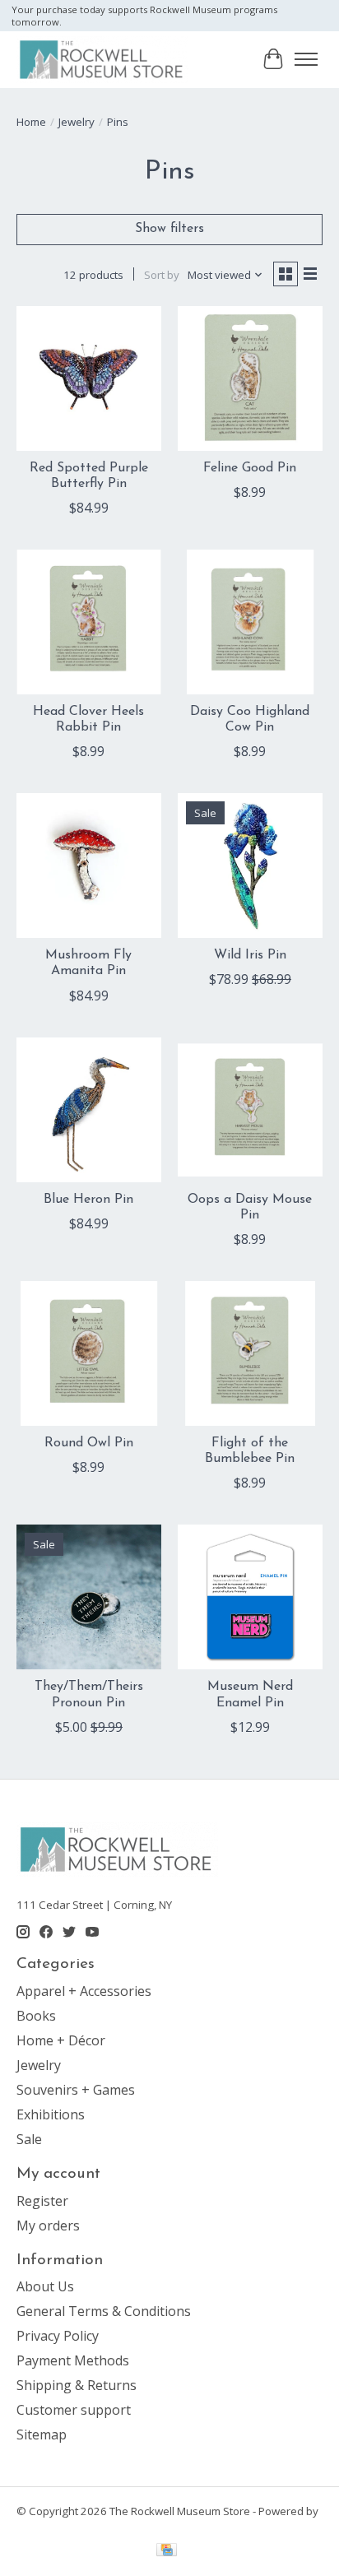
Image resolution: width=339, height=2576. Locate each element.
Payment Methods (73, 2360)
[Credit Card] (167, 2551)
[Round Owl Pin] (89, 1353)
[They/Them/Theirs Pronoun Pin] (89, 1597)
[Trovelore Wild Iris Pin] (250, 866)
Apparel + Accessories (84, 1991)
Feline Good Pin (250, 468)
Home (31, 122)
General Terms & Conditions (104, 2311)
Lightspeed (45, 2526)
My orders (48, 2226)
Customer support (74, 2410)
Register (42, 2201)
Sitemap (42, 2434)
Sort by (162, 275)
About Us (45, 2286)
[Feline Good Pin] (250, 378)
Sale (29, 2139)
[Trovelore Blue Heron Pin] (89, 1110)
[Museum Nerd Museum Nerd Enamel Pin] (250, 1597)
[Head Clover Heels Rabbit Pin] (89, 622)
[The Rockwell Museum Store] (102, 59)
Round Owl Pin (89, 1443)
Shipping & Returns (77, 2385)
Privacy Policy (58, 2336)
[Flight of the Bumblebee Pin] (250, 1353)
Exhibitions (51, 2114)
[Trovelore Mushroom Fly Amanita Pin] (89, 866)
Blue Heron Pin (88, 1200)
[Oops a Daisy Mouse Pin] (250, 1110)
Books (36, 2016)
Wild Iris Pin (250, 955)
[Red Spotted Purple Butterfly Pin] (89, 378)
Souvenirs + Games (76, 2090)
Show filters (169, 229)
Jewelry (77, 122)
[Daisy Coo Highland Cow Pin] (250, 622)
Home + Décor (61, 2040)
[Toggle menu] (306, 59)
